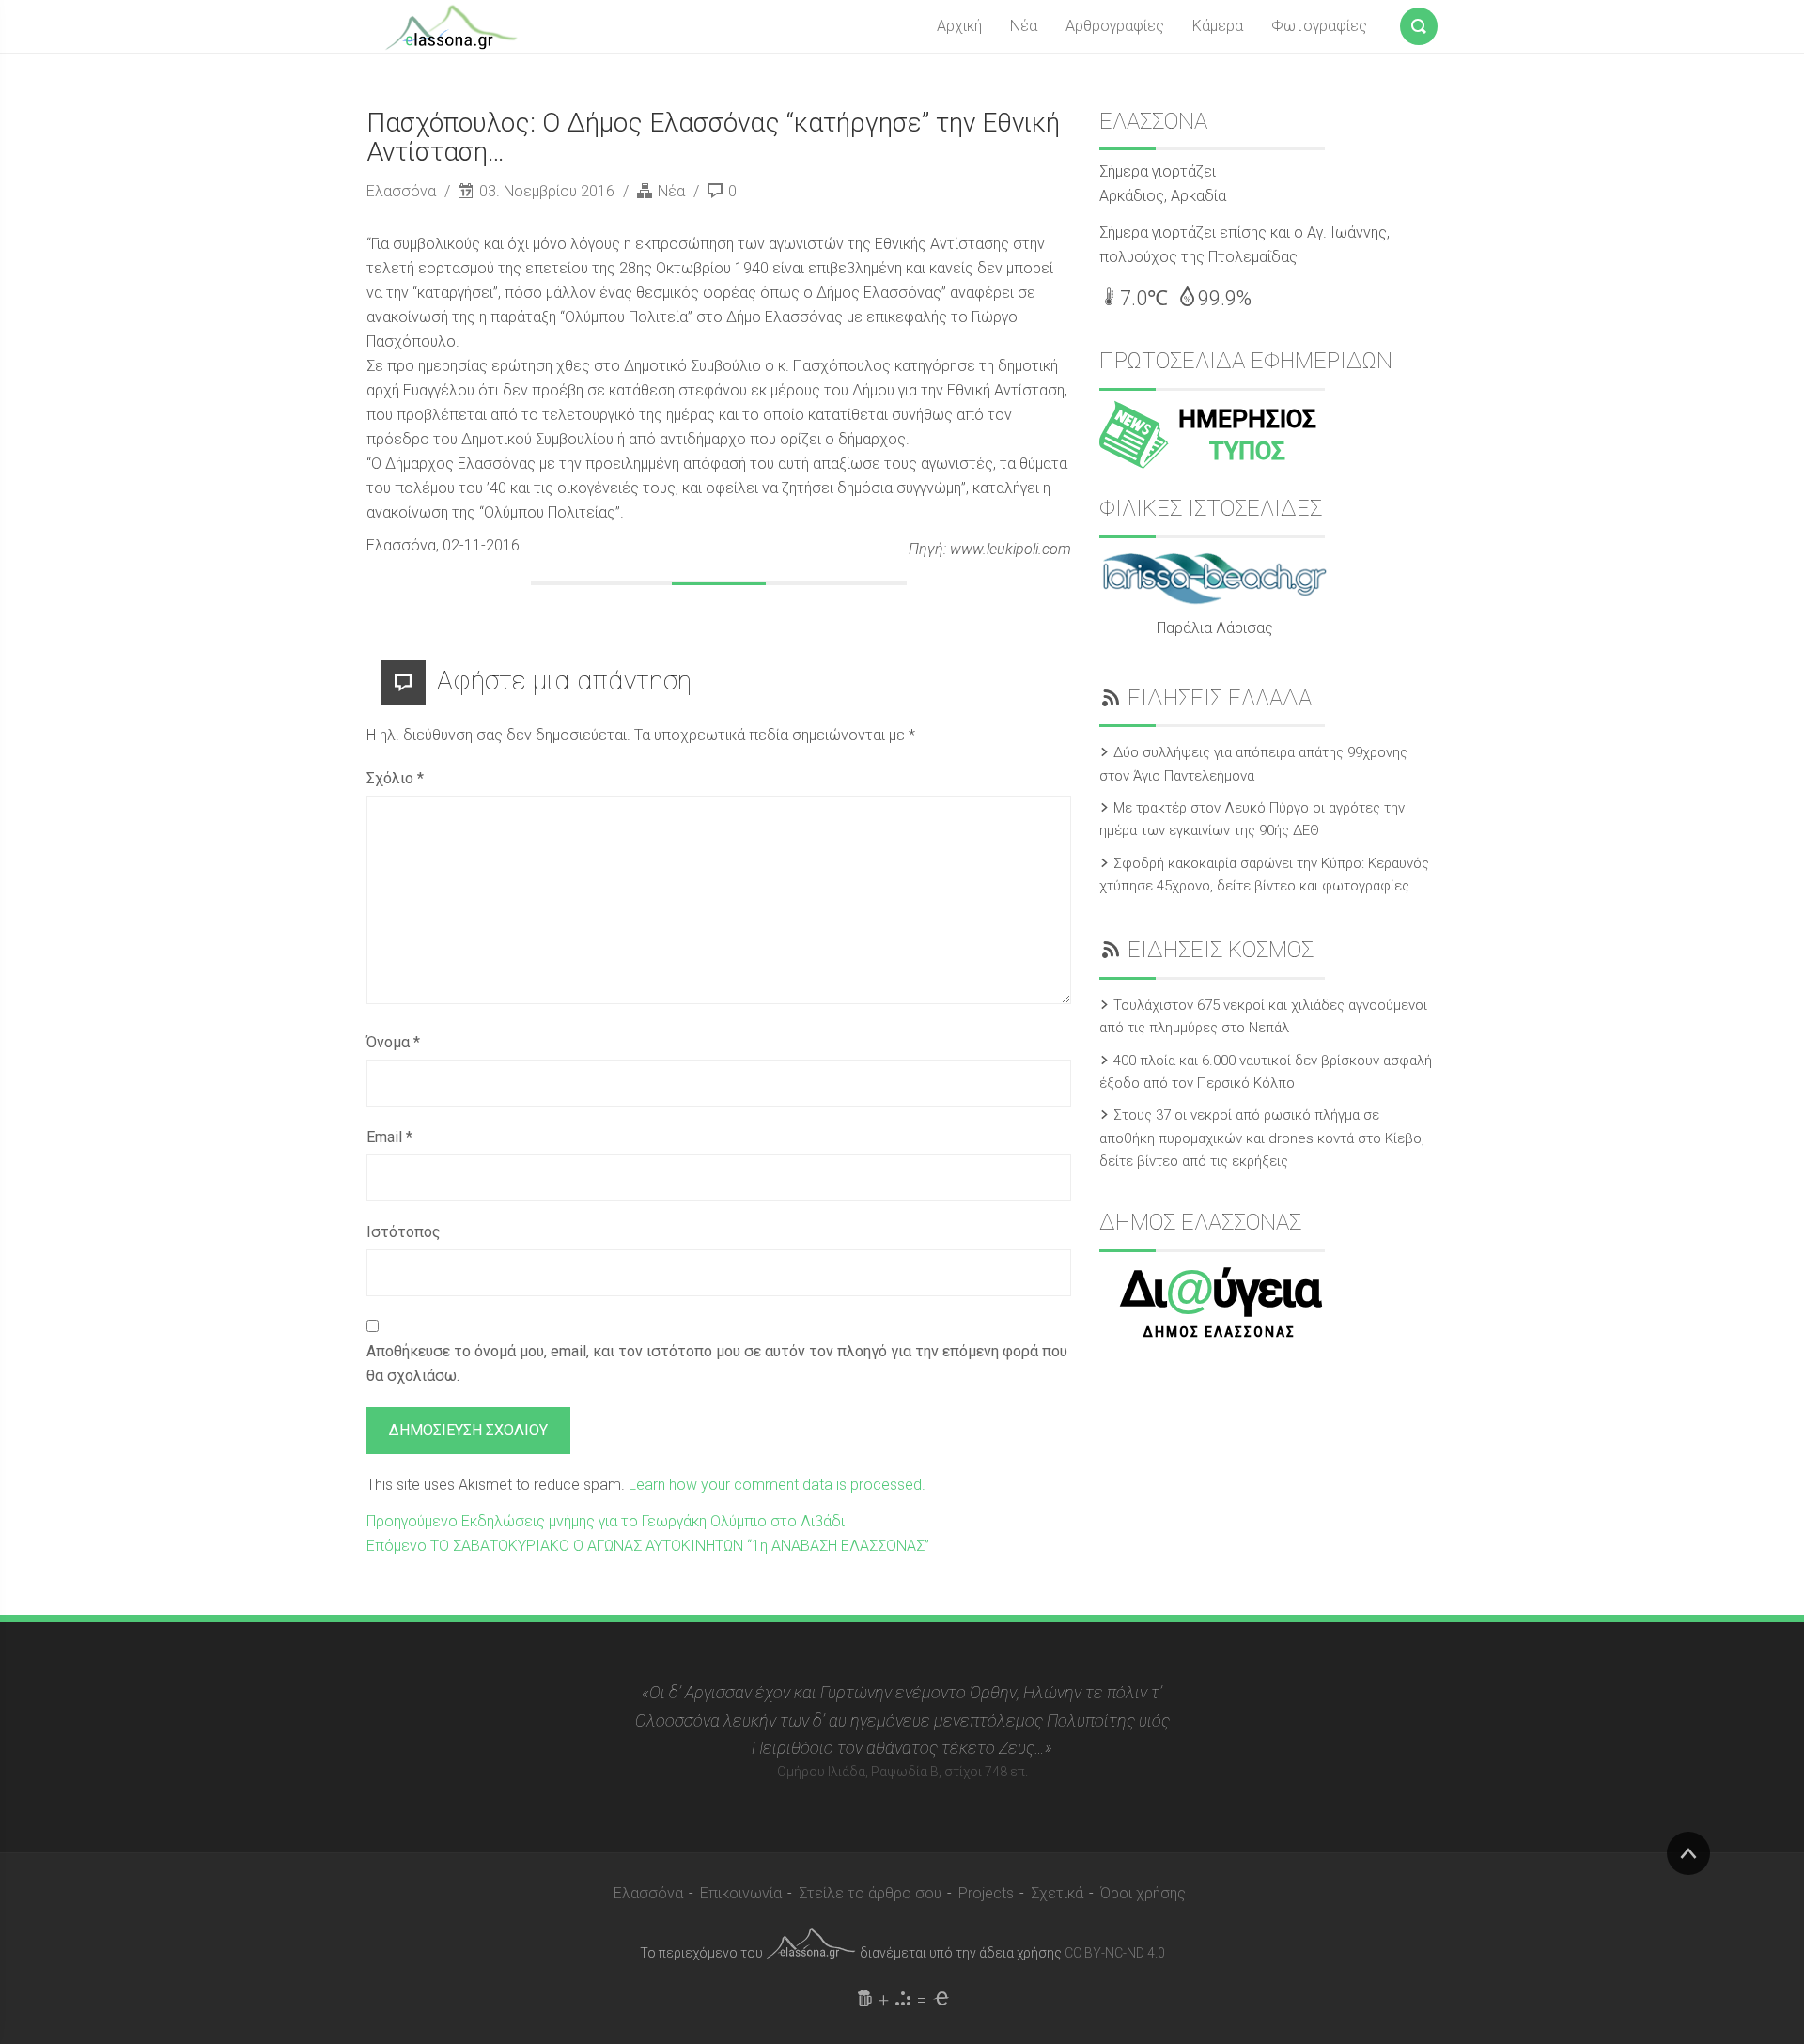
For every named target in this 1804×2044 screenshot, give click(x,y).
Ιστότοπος (404, 1232)
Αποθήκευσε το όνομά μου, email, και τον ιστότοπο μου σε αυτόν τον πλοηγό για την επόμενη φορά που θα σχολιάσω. (717, 1363)
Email (389, 1137)
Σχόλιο (395, 778)
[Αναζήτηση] (1419, 23)
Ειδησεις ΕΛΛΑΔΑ (1220, 698)
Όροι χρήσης (1143, 1893)
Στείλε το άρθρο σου (870, 1893)
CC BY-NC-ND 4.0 (1115, 1953)
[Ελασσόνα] (451, 25)
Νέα (1024, 26)
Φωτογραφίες (1319, 26)
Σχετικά (1057, 1893)
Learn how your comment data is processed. (777, 1485)
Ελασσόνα (403, 191)
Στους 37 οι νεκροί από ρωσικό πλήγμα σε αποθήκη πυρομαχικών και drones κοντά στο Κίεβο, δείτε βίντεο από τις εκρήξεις (1262, 1138)
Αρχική (959, 26)
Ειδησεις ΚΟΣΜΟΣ (1221, 950)
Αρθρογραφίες (1115, 26)
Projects (986, 1893)
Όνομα (393, 1042)
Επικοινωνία (741, 1893)
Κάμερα (1218, 26)
